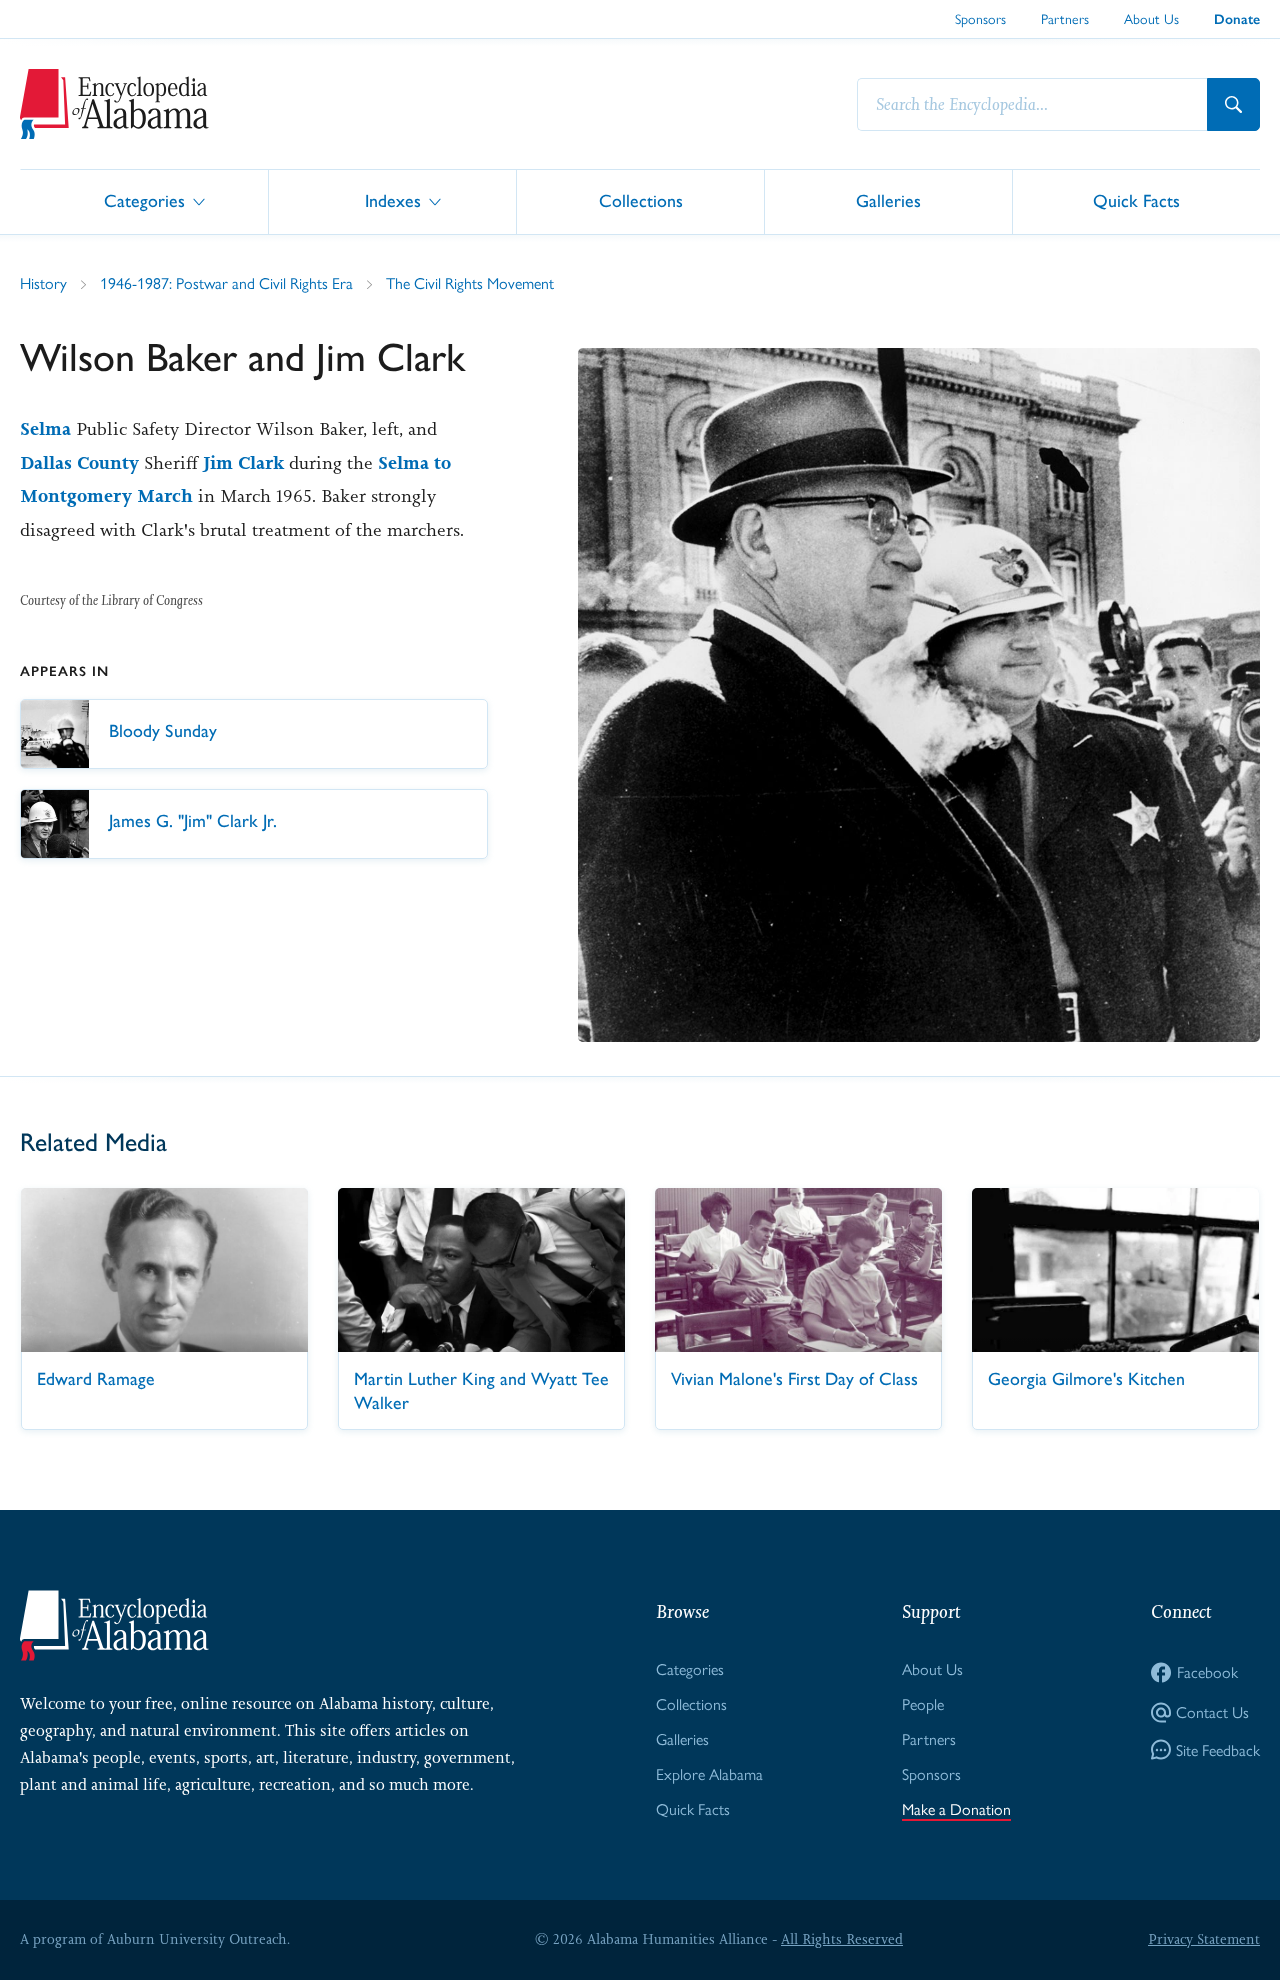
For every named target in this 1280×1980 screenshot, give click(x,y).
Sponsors (980, 19)
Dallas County (79, 463)
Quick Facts (1136, 200)
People (923, 1704)
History (43, 283)
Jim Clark (243, 463)
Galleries (888, 200)
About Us (1151, 19)
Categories (144, 200)
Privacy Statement (1204, 1939)
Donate (1237, 19)
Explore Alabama (709, 1774)
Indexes (393, 200)
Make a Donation (956, 1809)
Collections (641, 200)
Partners (1065, 19)
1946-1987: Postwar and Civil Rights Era (226, 283)
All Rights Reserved (842, 1939)
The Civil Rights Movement (470, 283)
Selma (45, 429)
